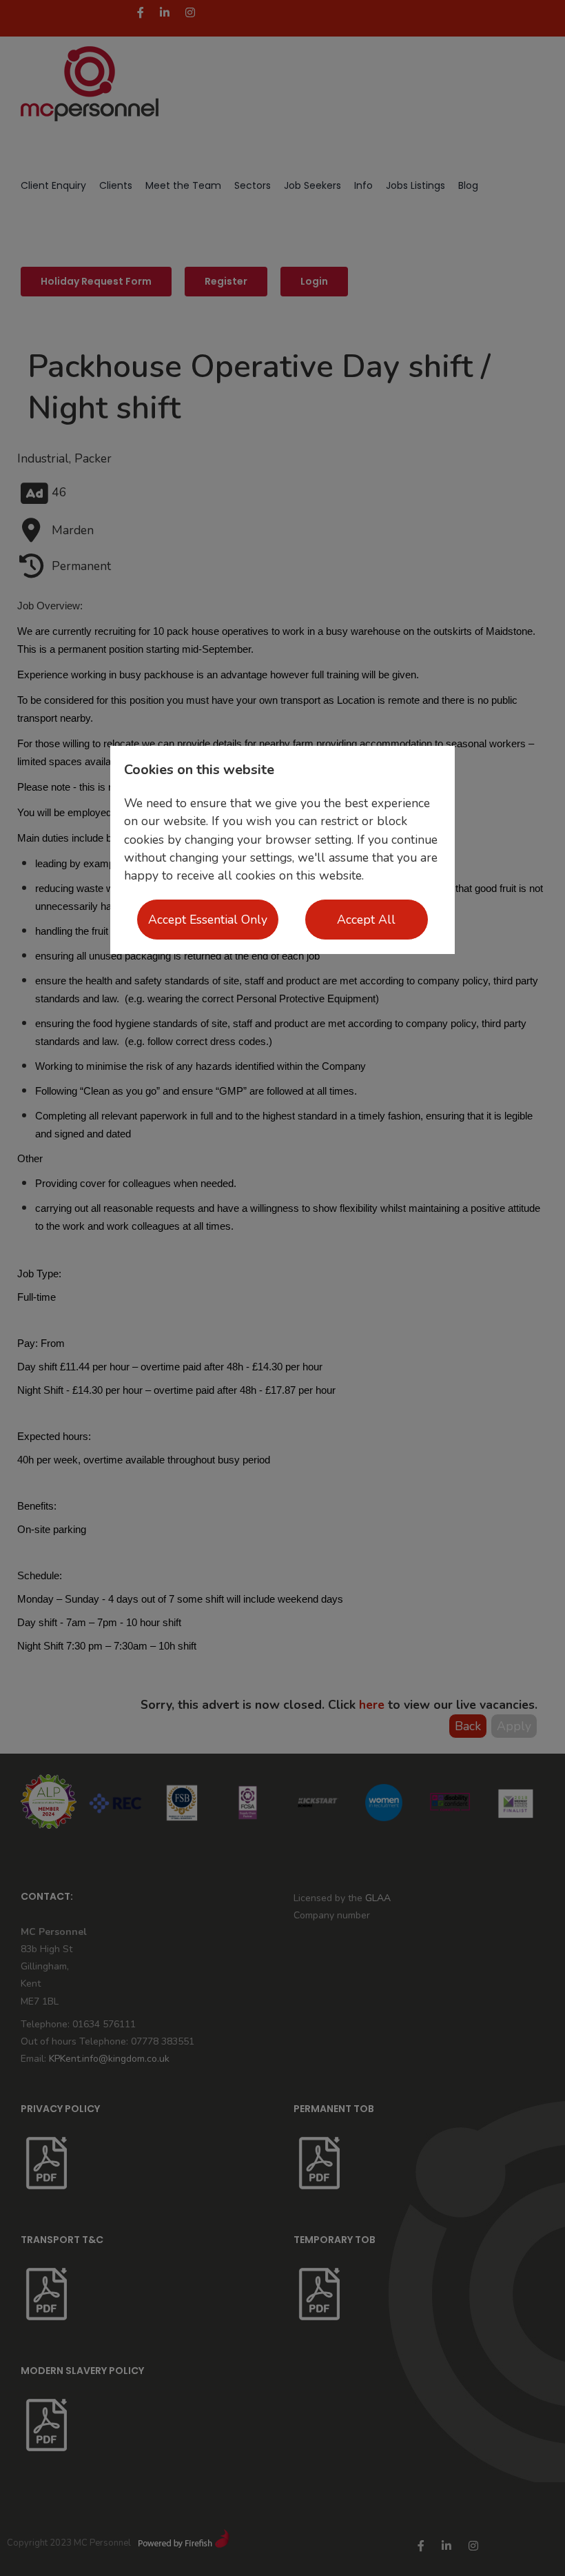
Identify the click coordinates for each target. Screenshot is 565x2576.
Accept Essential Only (208, 920)
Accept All (366, 920)
